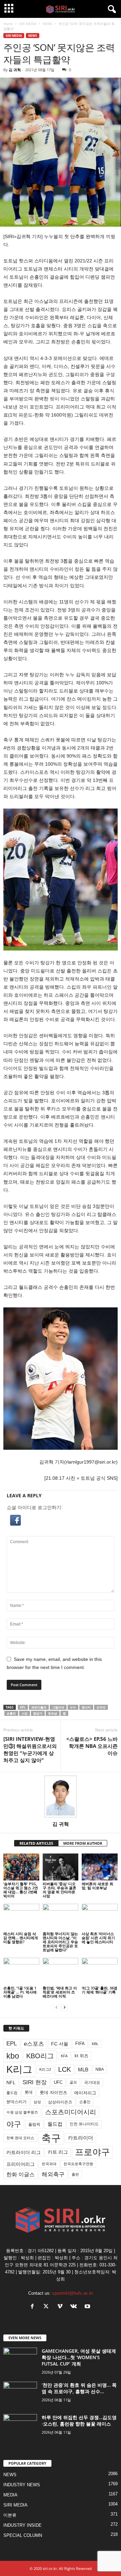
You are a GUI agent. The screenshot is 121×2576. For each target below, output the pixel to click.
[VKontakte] (75, 2307)
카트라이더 (80, 2138)
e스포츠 (34, 2044)
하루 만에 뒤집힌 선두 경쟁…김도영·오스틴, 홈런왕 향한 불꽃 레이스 (79, 2421)
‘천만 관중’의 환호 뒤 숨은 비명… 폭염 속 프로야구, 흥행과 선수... (79, 2388)
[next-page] (65, 2007)
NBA (100, 2069)
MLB (83, 2070)
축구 (51, 2138)
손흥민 (11, 1713)
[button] (61, 1520)
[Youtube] (88, 2307)
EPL (23, 1707)
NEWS (47, 24)
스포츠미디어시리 (71, 2112)
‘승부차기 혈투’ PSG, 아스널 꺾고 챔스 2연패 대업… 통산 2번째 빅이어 (21, 1890)
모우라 (101, 1707)
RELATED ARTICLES (36, 1843)
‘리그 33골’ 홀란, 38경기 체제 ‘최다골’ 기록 (99, 1990)
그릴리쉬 (58, 1707)
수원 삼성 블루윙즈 (22, 2112)
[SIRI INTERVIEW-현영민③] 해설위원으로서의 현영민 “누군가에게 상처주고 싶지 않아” (30, 1749)
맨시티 (86, 1707)
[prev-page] (56, 2007)
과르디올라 (39, 1707)
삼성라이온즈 (60, 2102)
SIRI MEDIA (28, 24)
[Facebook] (34, 2307)
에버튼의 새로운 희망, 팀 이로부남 (97, 1886)
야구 (14, 2124)
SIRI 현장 (35, 2082)
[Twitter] (48, 2307)
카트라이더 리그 (24, 2152)
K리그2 (45, 2069)
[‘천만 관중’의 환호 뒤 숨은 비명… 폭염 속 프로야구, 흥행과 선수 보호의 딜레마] (20, 2394)
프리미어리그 (21, 2164)
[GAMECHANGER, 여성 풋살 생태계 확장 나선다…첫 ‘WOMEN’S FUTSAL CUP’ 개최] (20, 2360)
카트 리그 (58, 2152)
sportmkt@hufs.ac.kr (73, 2293)
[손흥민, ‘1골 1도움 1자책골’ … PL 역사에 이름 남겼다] (21, 1971)
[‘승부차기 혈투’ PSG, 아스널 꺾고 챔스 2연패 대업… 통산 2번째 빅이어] (21, 1867)
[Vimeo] (61, 2307)
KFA (64, 2056)
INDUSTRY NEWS (22, 2485)
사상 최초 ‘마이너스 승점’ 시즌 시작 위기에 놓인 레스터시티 (98, 1938)
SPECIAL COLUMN (23, 2535)
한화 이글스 (21, 2174)
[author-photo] (61, 1796)
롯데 (29, 2092)
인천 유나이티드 (84, 2124)
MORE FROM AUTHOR (83, 1843)
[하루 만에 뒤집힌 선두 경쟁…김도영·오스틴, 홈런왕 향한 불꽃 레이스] (20, 2427)
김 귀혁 (15, 70)
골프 (73, 2082)
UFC (58, 2083)
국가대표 (92, 2083)
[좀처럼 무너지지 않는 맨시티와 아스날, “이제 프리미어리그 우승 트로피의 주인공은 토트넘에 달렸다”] (61, 1917)
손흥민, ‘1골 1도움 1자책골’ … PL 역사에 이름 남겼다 (20, 1992)
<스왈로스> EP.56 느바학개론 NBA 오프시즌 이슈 (92, 1746)
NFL (11, 2083)
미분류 (10, 2515)
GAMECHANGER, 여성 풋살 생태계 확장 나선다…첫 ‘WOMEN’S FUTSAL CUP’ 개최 (79, 2357)
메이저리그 (85, 2093)
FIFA (80, 2044)
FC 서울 (60, 2044)
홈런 (75, 2174)
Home (8, 24)
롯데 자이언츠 (53, 2092)
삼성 (37, 2102)
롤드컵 (12, 2093)
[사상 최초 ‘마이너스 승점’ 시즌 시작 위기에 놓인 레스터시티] (100, 1917)
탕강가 (38, 1713)
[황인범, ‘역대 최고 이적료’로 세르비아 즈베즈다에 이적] (61, 1971)
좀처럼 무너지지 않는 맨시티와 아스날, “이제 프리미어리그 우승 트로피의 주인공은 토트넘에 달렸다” (60, 1942)
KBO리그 (40, 2056)
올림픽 (34, 2124)
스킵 (25, 1713)
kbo (13, 2056)
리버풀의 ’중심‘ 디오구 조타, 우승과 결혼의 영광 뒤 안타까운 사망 (59, 1890)
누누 (73, 1707)
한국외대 (49, 2164)
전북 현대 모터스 (20, 2138)
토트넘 (53, 1713)
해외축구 (53, 2174)
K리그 (19, 2069)
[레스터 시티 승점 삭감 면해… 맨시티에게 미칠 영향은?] (21, 1917)
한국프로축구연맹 (78, 2164)
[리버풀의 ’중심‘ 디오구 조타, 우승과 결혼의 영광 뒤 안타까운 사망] (61, 1867)
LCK (65, 2069)
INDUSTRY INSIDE (23, 2525)
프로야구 (92, 2152)
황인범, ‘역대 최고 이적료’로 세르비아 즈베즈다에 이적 (60, 1992)
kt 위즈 (82, 2056)
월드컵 (55, 2124)
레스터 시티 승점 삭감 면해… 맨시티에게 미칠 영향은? (21, 1938)
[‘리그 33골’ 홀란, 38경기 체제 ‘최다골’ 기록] (100, 1971)
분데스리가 (16, 2102)
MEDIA (10, 2495)
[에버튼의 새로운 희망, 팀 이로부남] (100, 1867)
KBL (95, 2044)
